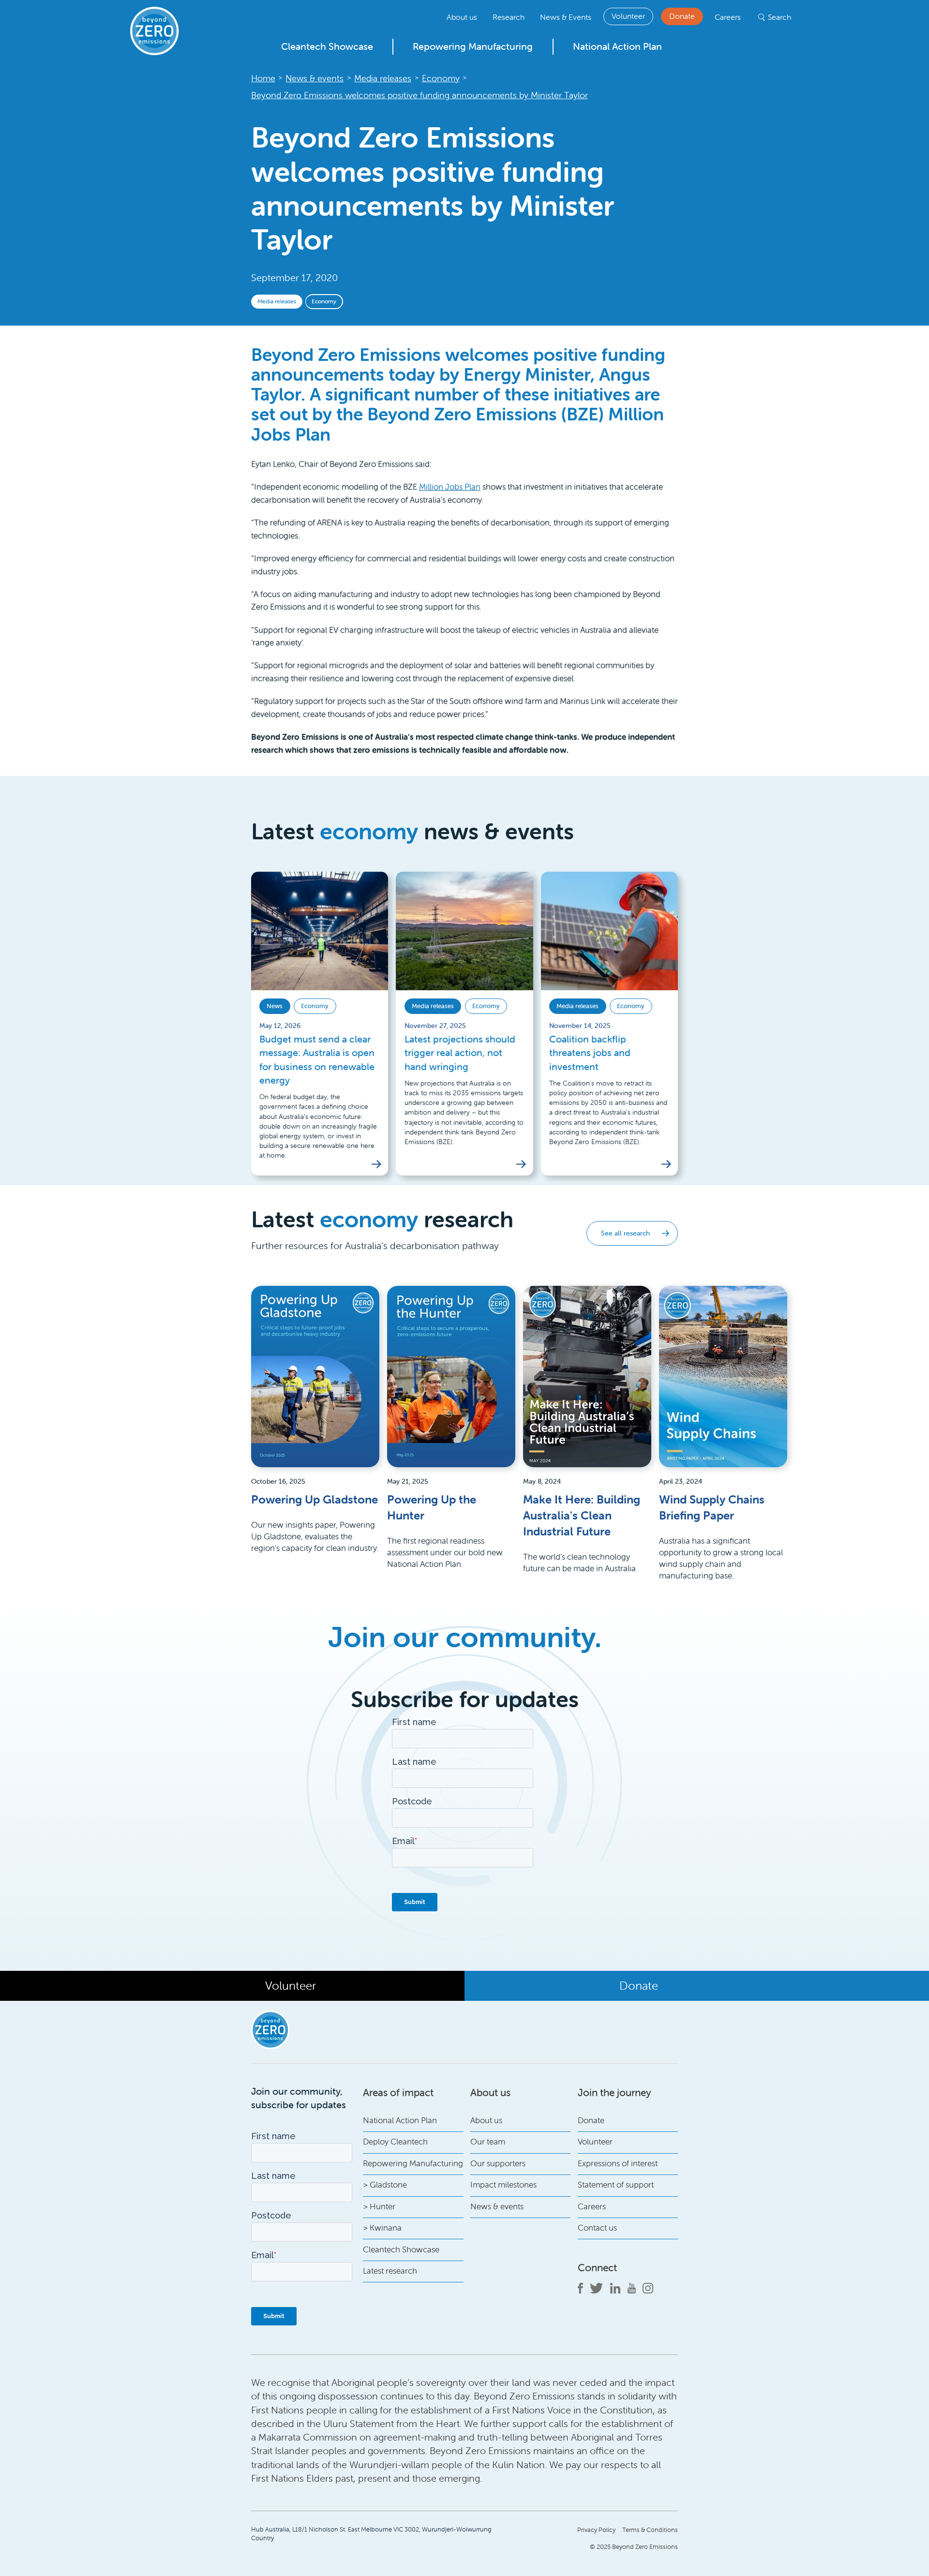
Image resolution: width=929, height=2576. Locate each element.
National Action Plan (617, 46)
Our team (488, 2142)
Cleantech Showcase (327, 46)
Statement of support (616, 2185)
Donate (682, 16)
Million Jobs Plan (450, 487)
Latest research (390, 2271)
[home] (155, 31)
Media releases (277, 301)
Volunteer (628, 16)
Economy (324, 301)
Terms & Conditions (650, 2530)
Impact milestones (503, 2185)
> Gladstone (385, 2185)
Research (509, 17)
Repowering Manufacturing (473, 46)
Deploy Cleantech (395, 2142)
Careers (728, 17)
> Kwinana (382, 2228)
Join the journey (614, 2092)
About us (462, 17)
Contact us (597, 2228)
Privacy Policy (596, 2530)
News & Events (566, 17)
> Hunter (379, 2206)
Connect (597, 2267)
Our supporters (498, 2163)
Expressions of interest (618, 2163)
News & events (497, 2206)
